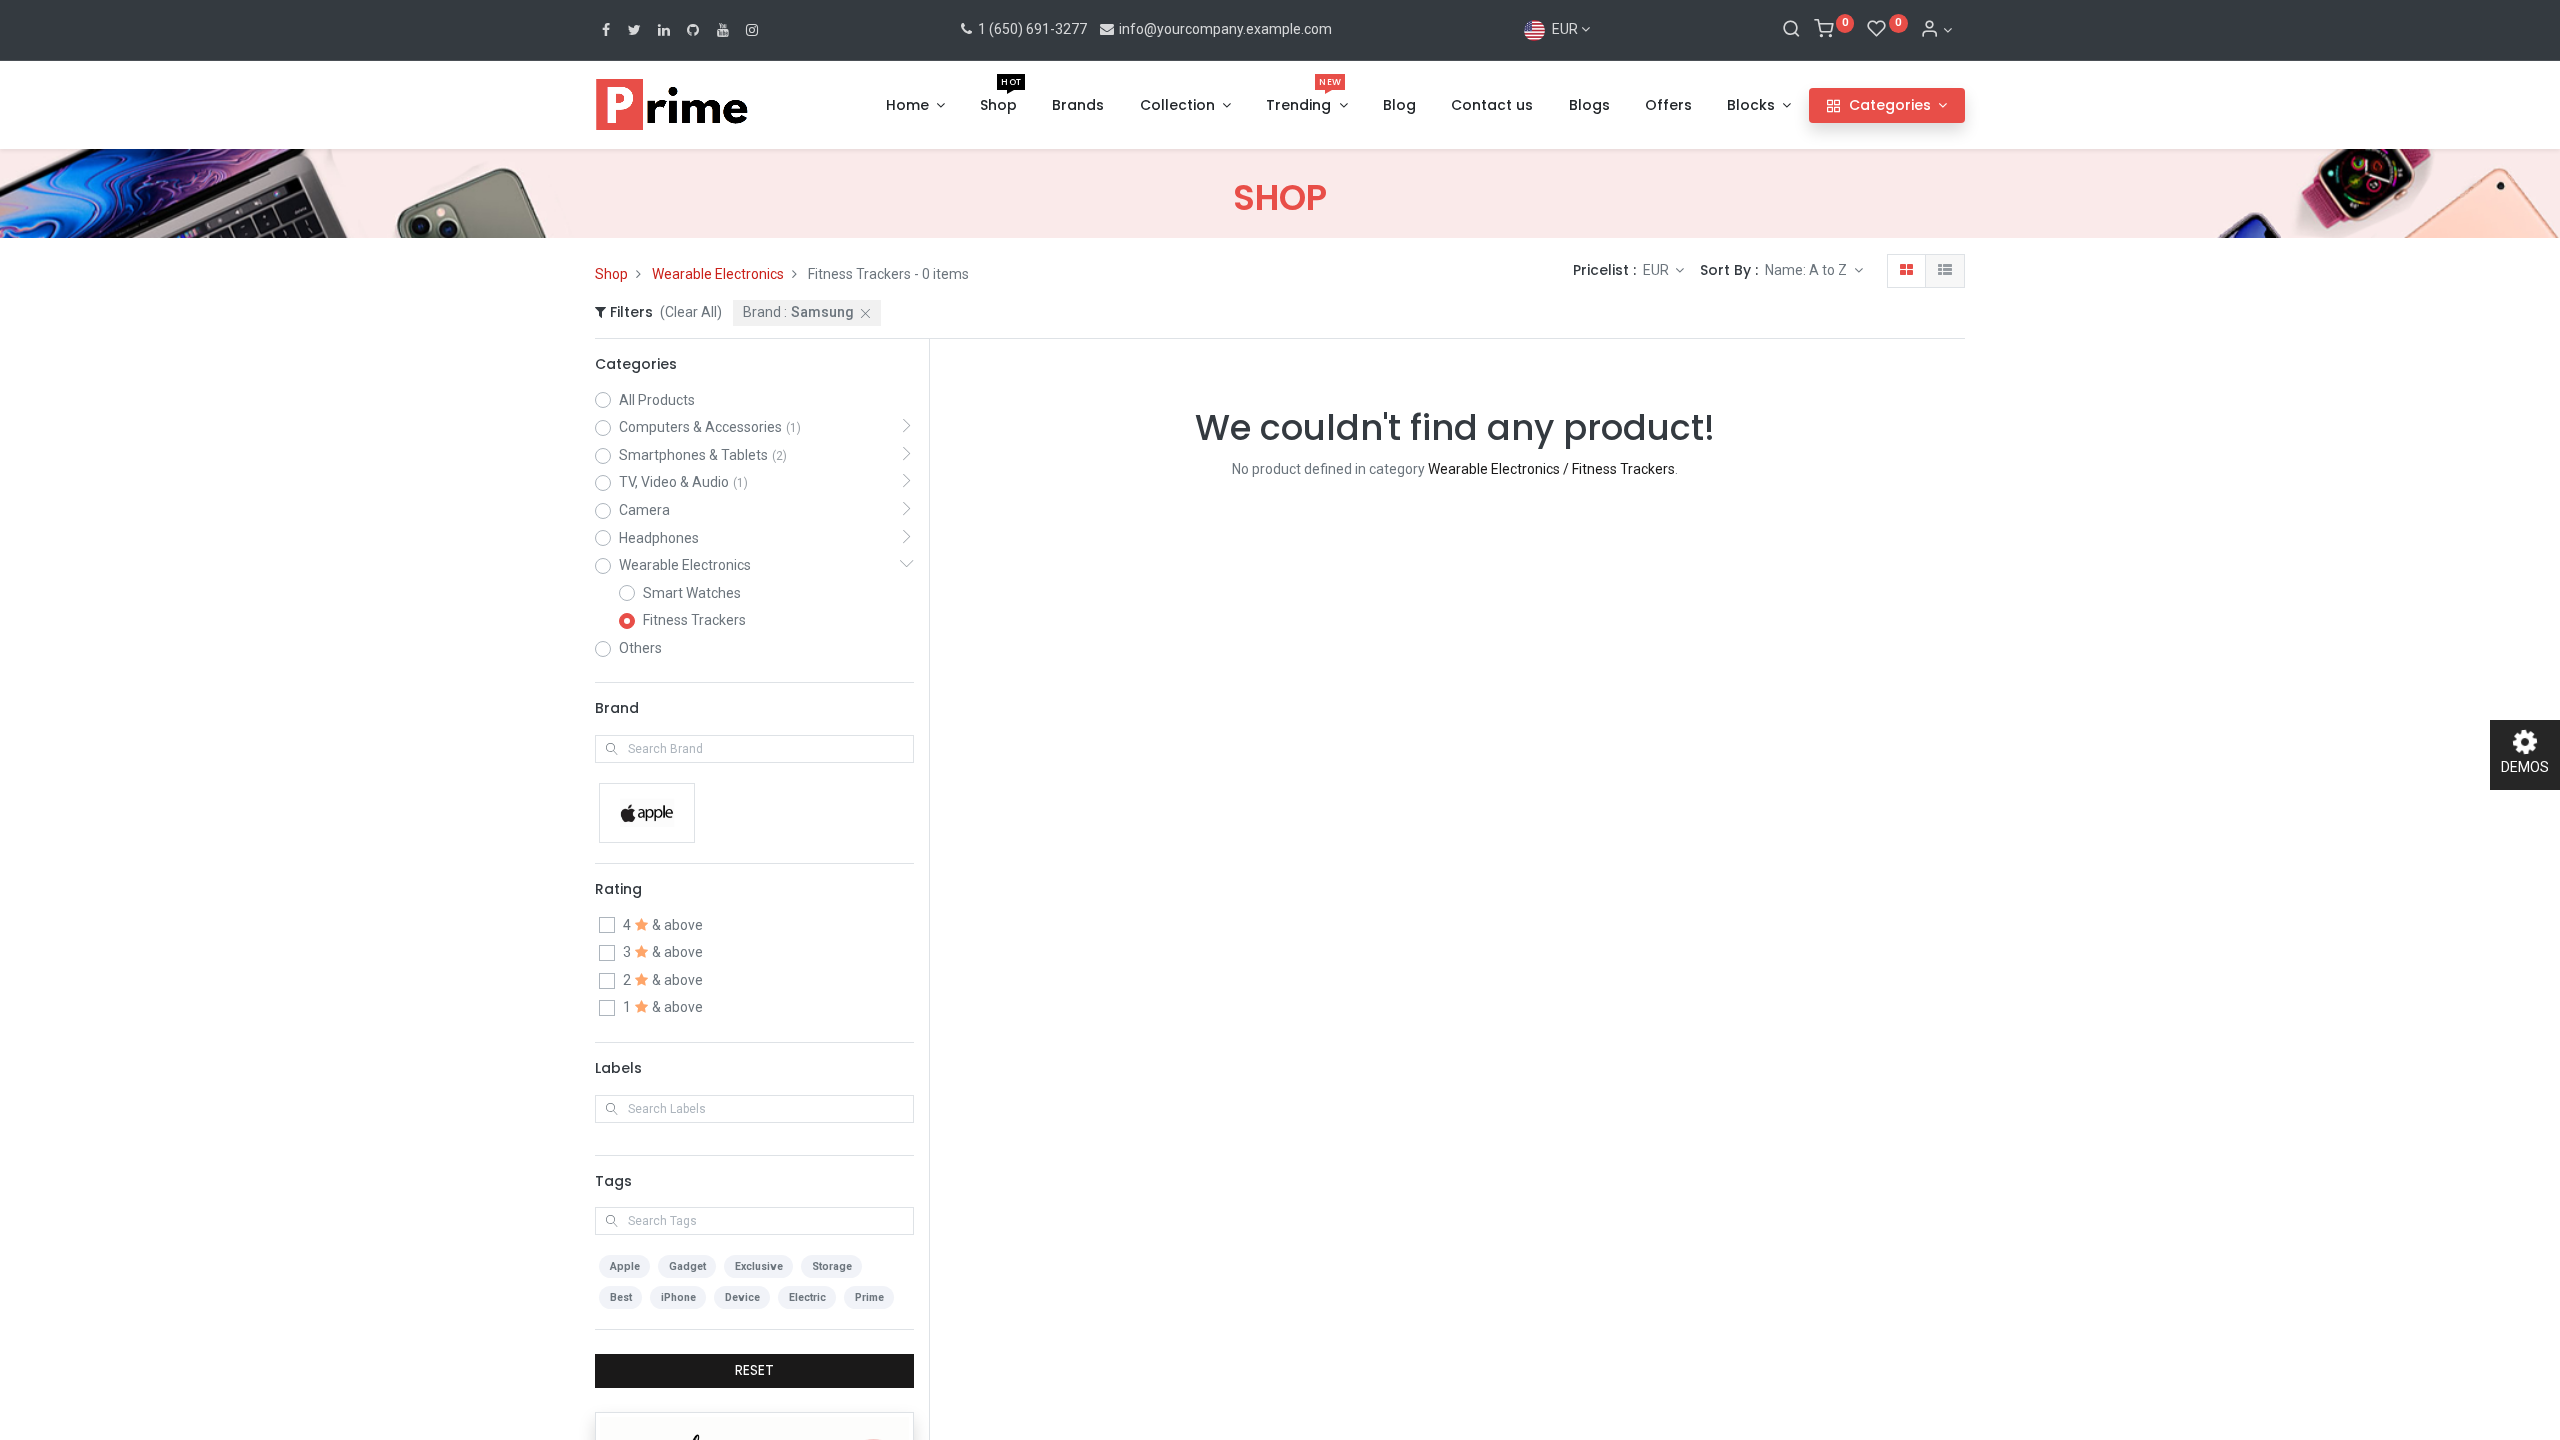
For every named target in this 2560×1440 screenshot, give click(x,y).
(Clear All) (691, 312)
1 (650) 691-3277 (1031, 29)
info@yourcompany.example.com (1225, 29)
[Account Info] (1936, 30)
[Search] (1791, 30)
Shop (611, 274)
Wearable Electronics (718, 274)
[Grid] (1906, 271)
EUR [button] (1657, 270)
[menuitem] (998, 106)
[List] (1945, 271)
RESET (754, 1370)
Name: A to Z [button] (1807, 270)
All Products (657, 400)
